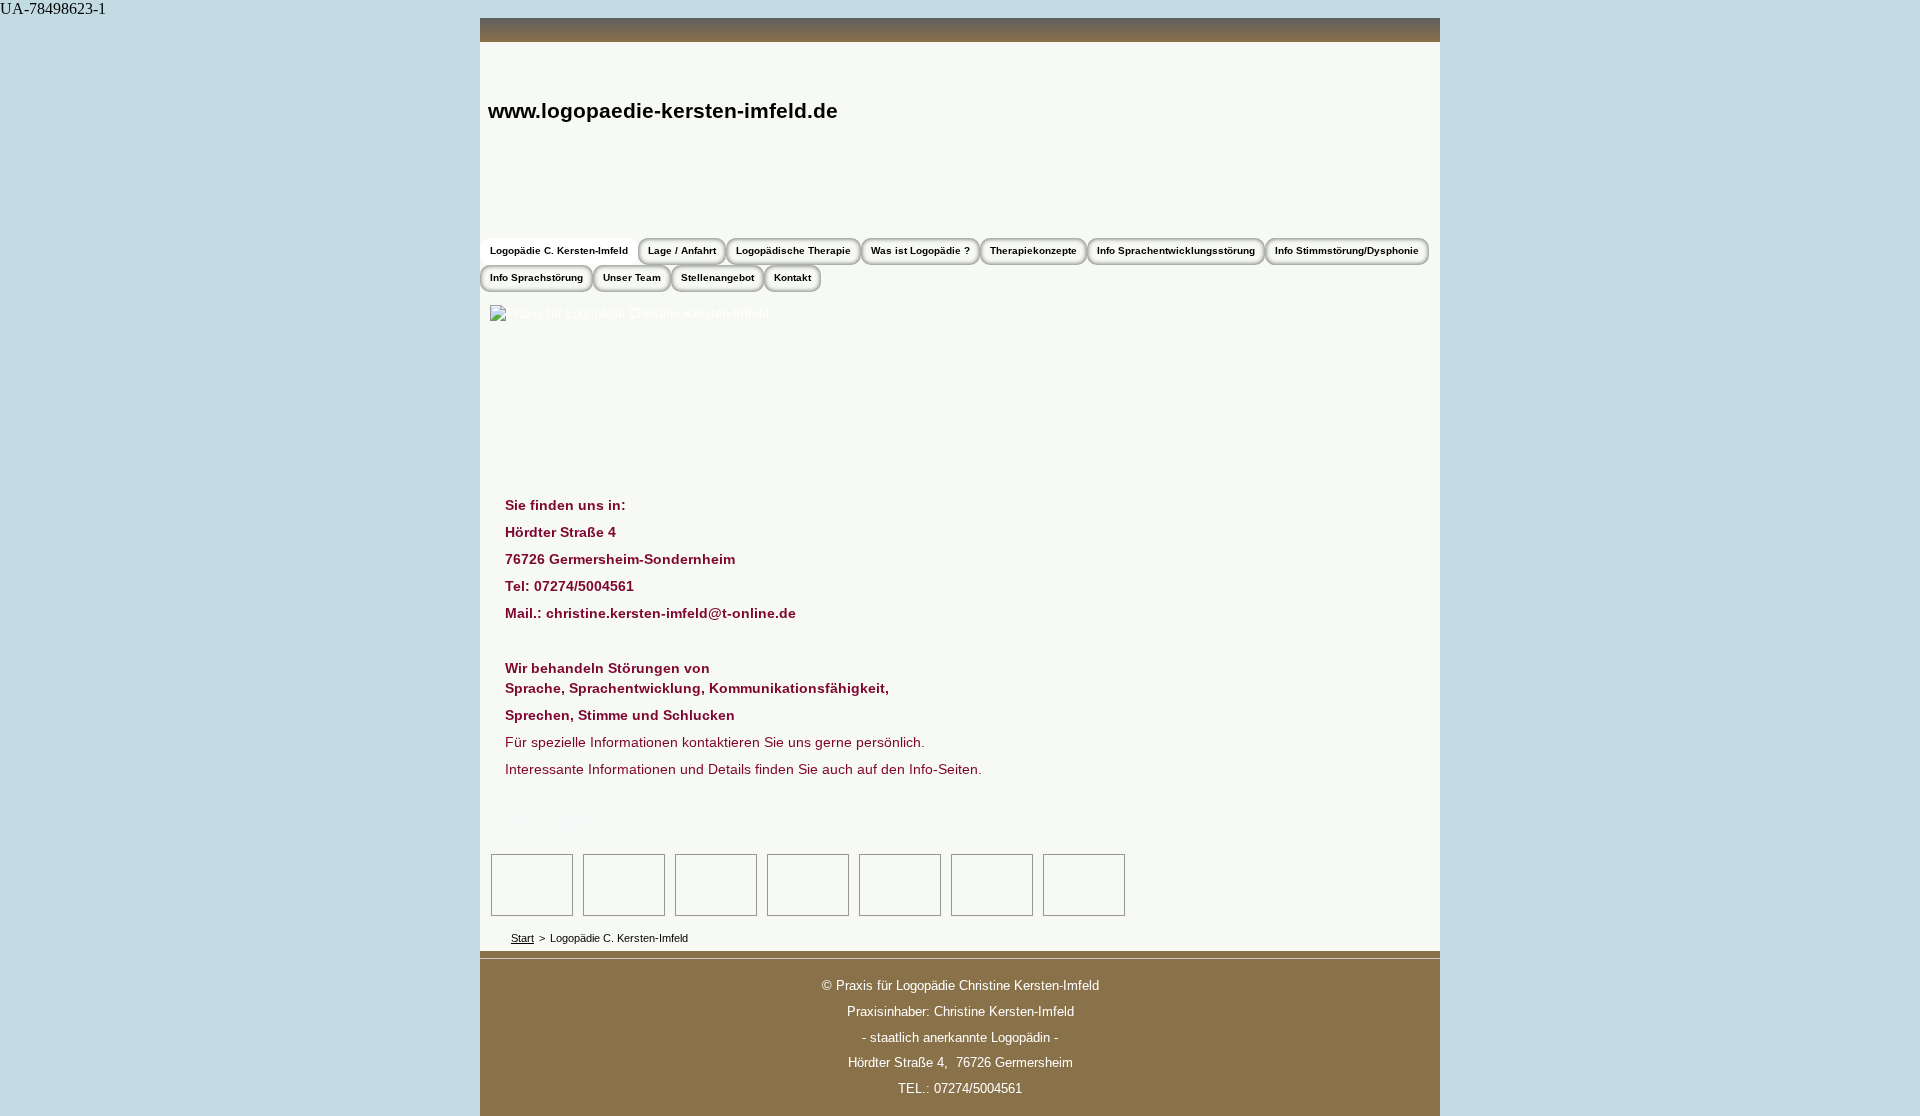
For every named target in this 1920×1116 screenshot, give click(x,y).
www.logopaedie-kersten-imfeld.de (663, 110)
